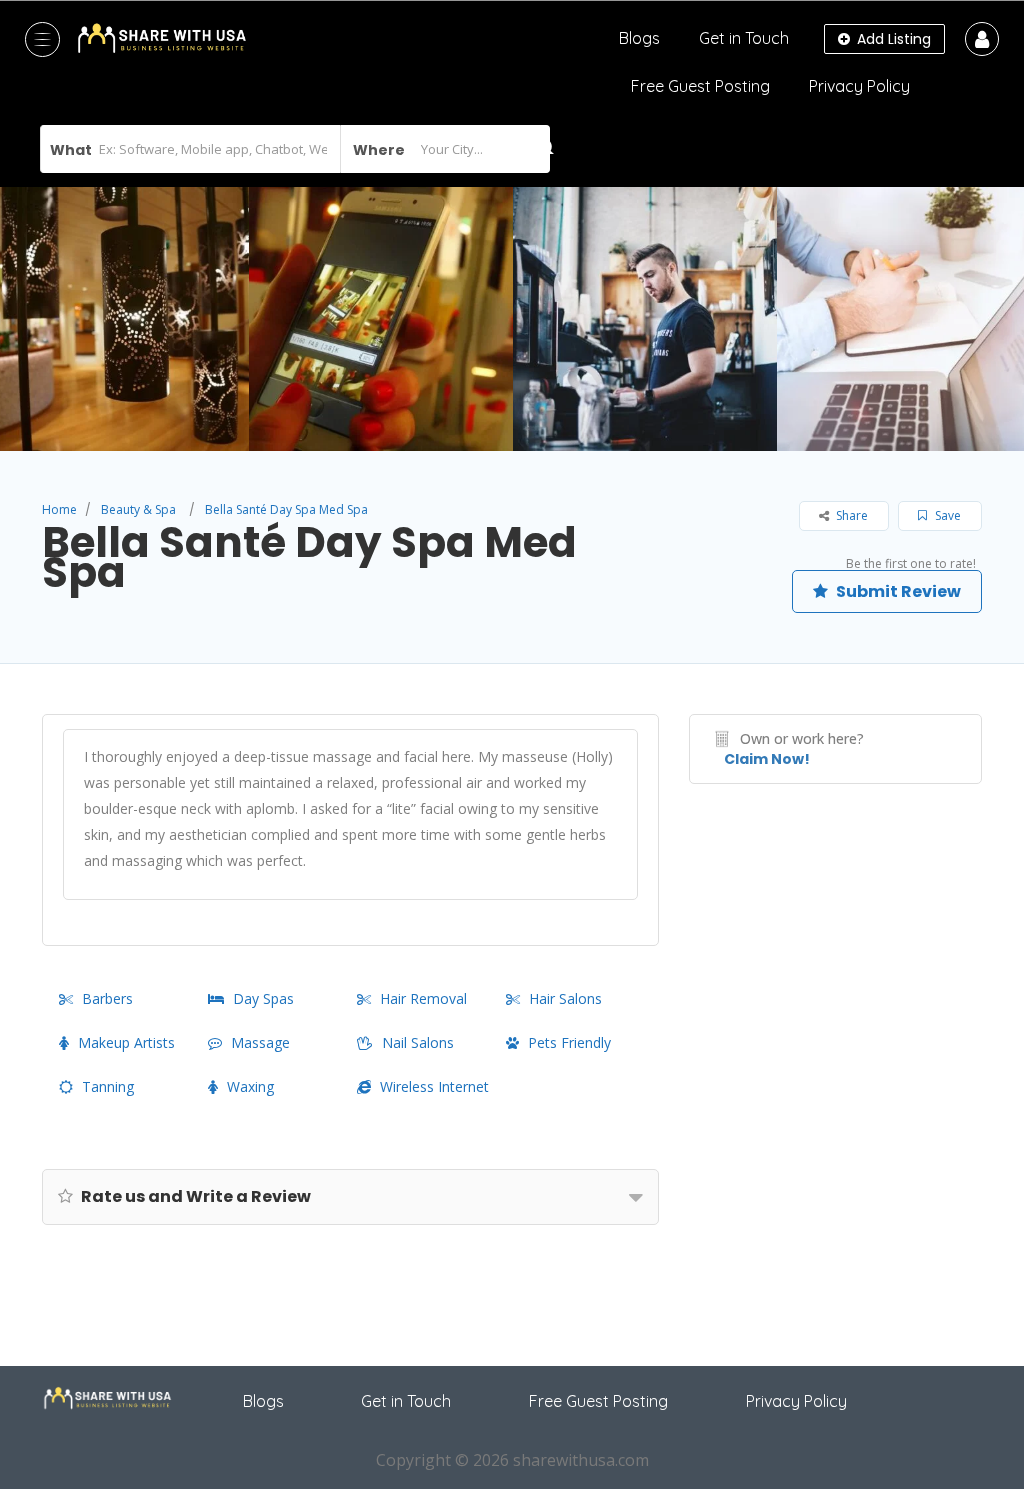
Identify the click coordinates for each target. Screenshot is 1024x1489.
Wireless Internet (434, 1086)
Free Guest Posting (700, 86)
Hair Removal (423, 998)
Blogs (639, 38)
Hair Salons (565, 998)
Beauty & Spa (138, 509)
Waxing (250, 1086)
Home (59, 509)
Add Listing (892, 39)
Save (946, 515)
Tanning (108, 1086)
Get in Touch (744, 38)
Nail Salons (418, 1042)
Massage (260, 1042)
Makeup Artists (126, 1042)
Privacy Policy (859, 86)
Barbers (107, 998)
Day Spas (263, 998)
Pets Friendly (569, 1042)
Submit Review (897, 591)
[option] (381, 319)
